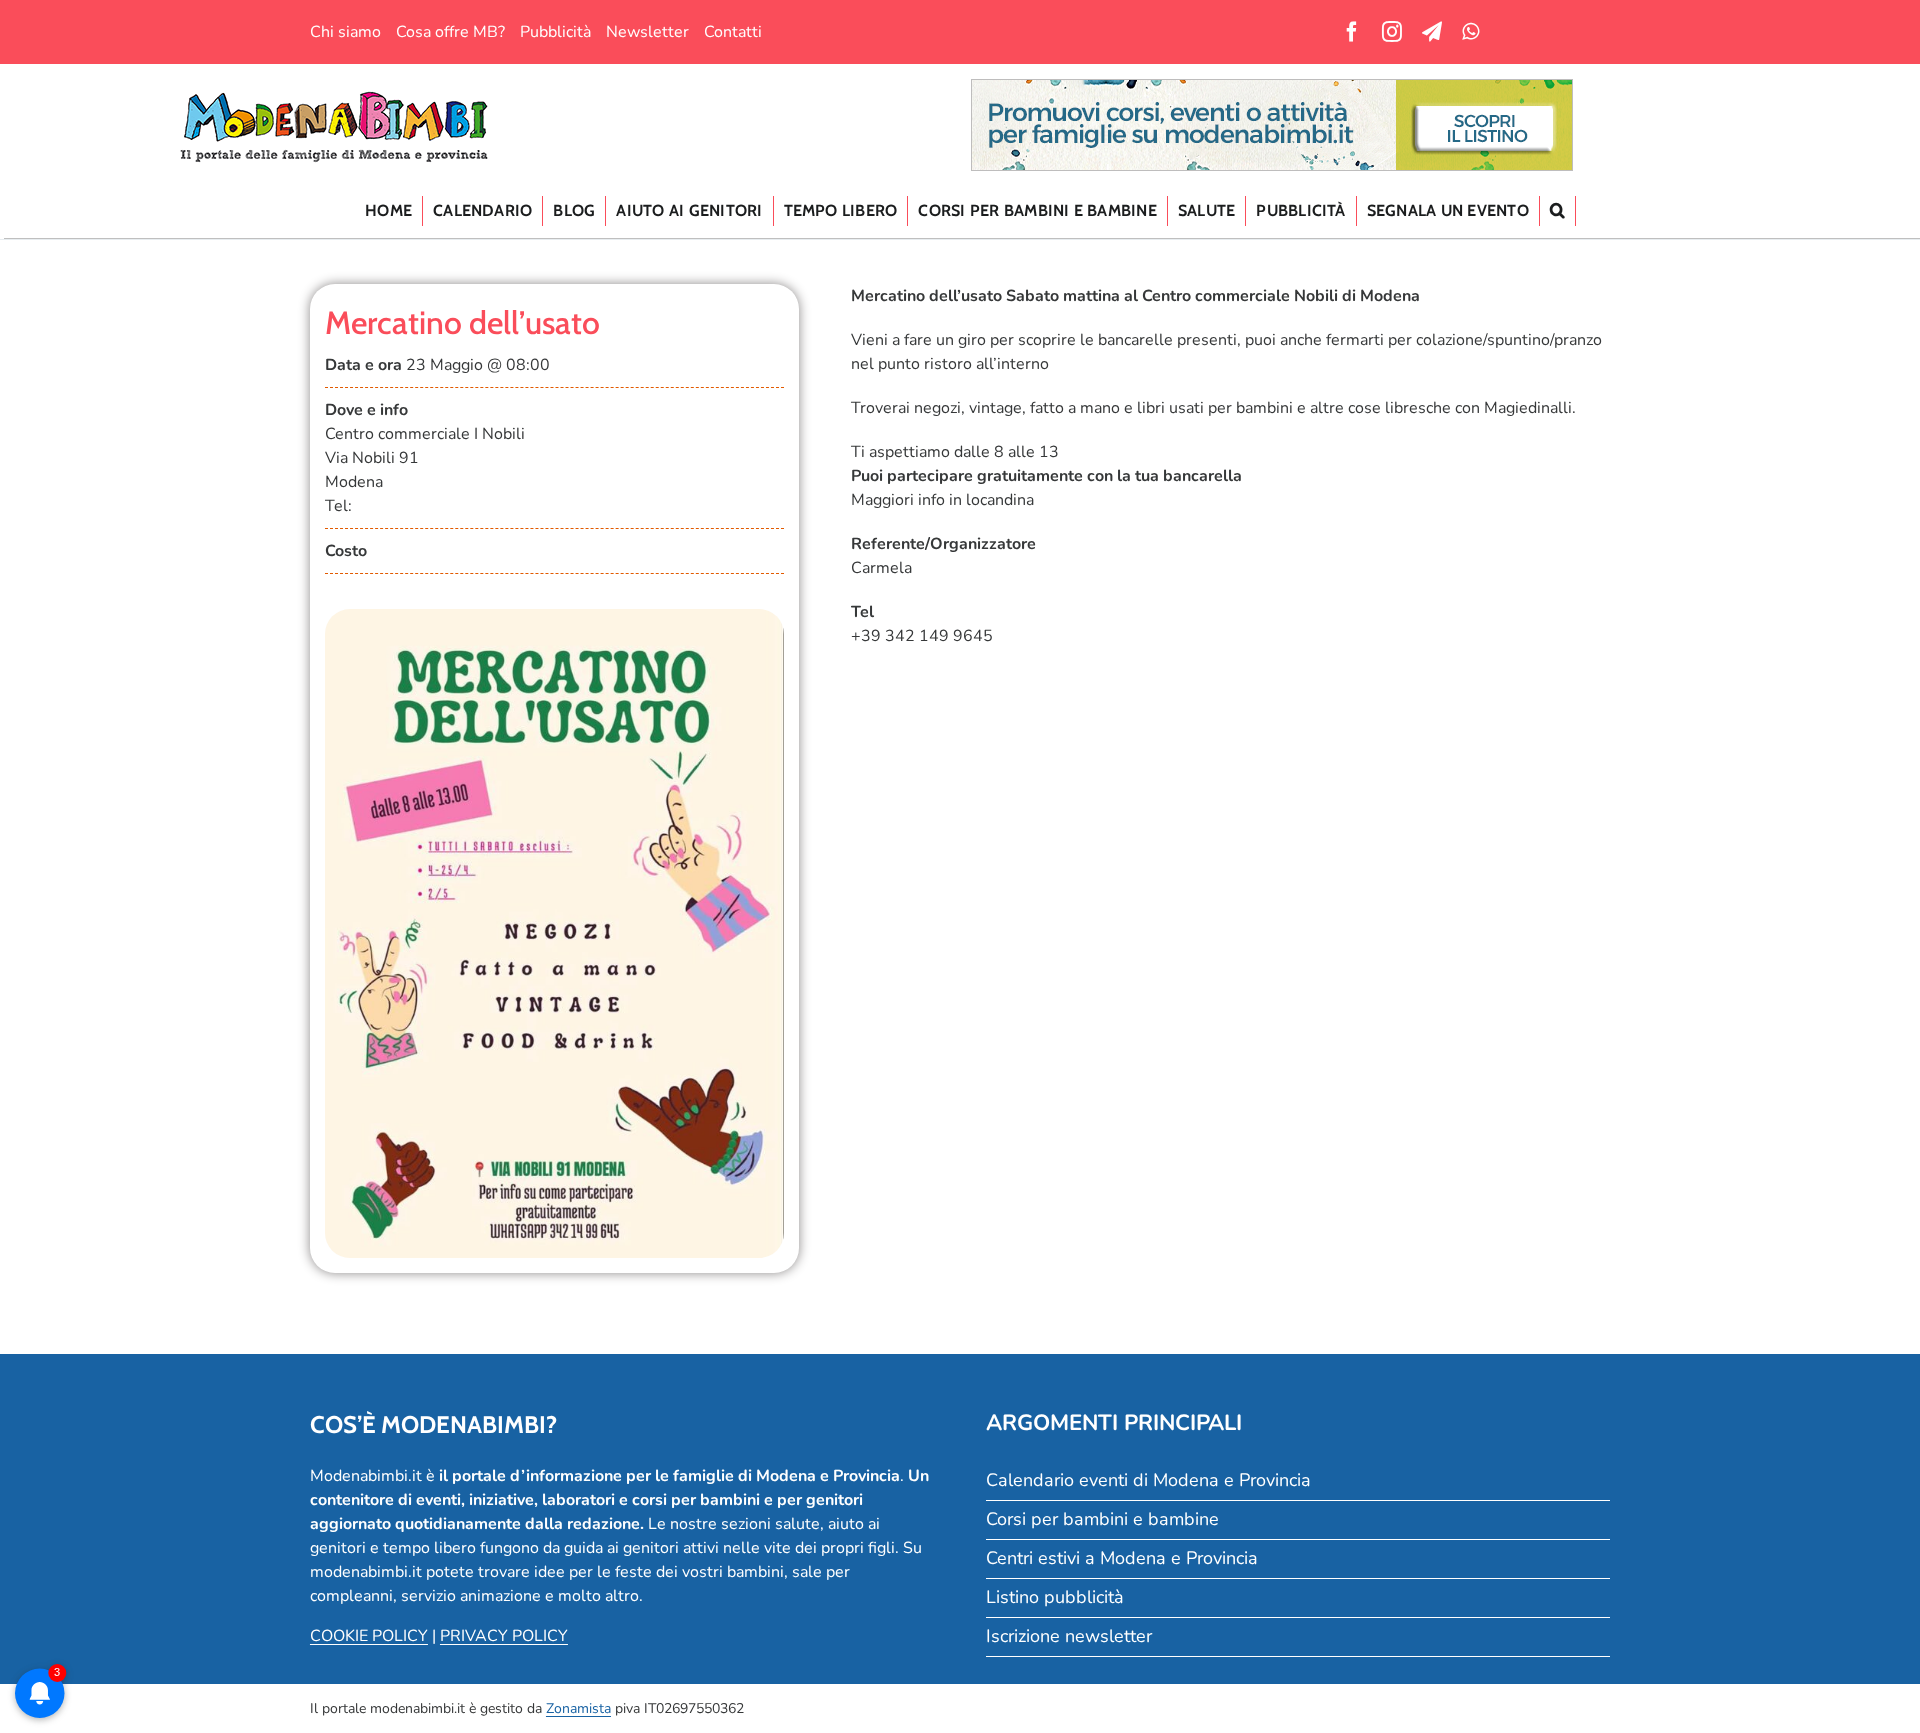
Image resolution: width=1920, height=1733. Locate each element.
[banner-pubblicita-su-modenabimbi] (1272, 88)
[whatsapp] (1470, 32)
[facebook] (1352, 32)
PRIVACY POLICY (504, 1636)
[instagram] (1392, 32)
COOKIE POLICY (369, 1636)
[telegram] (1432, 32)
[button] (1558, 211)
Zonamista (578, 1708)
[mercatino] (554, 617)
